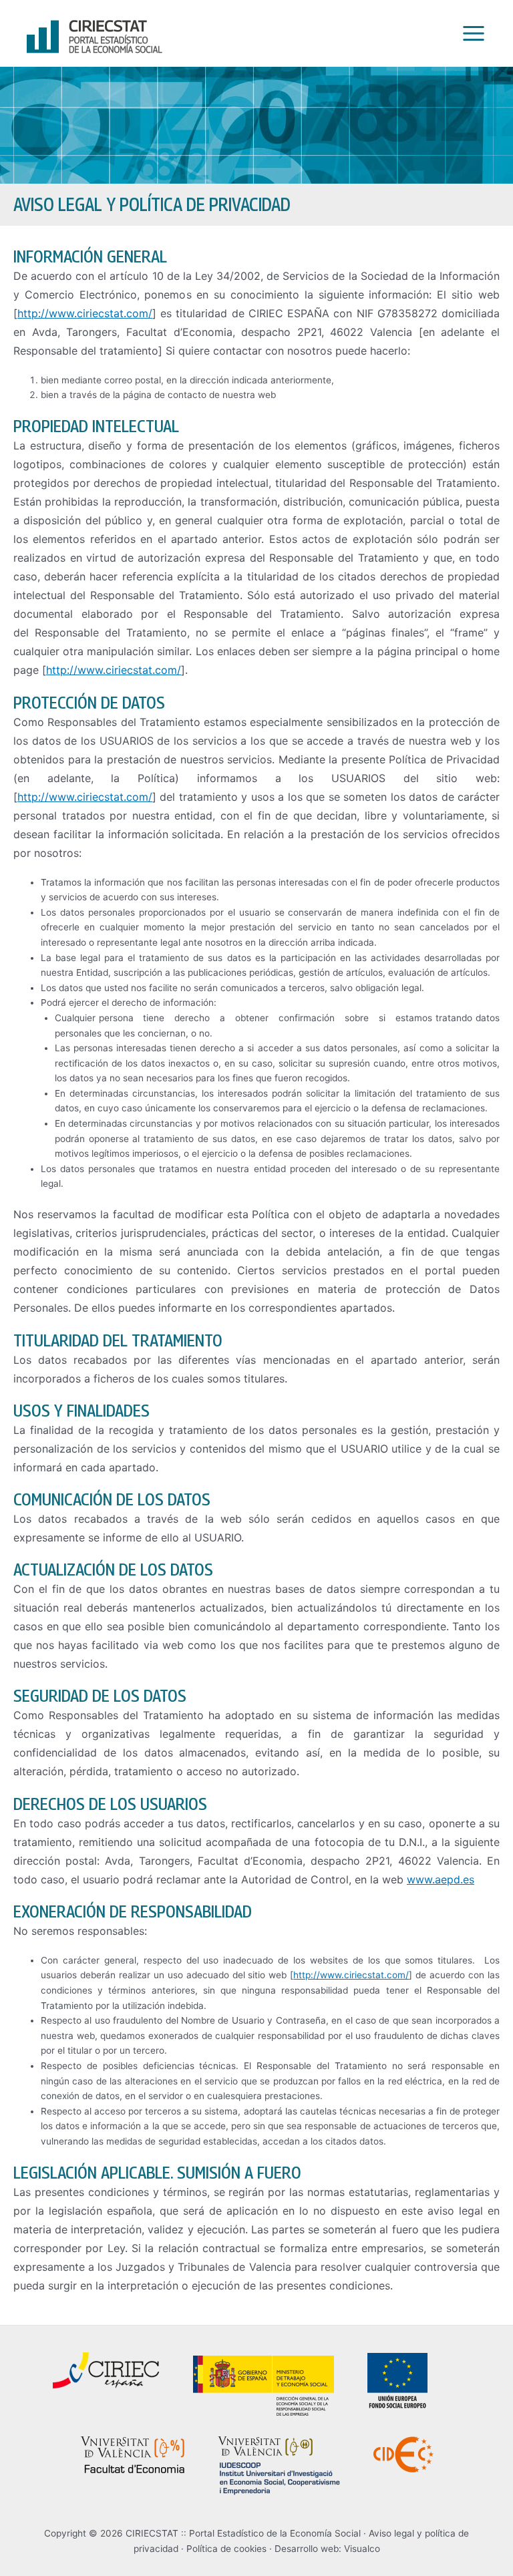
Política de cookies (226, 2549)
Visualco (362, 2549)
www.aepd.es (441, 1879)
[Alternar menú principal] (470, 34)
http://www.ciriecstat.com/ (85, 313)
